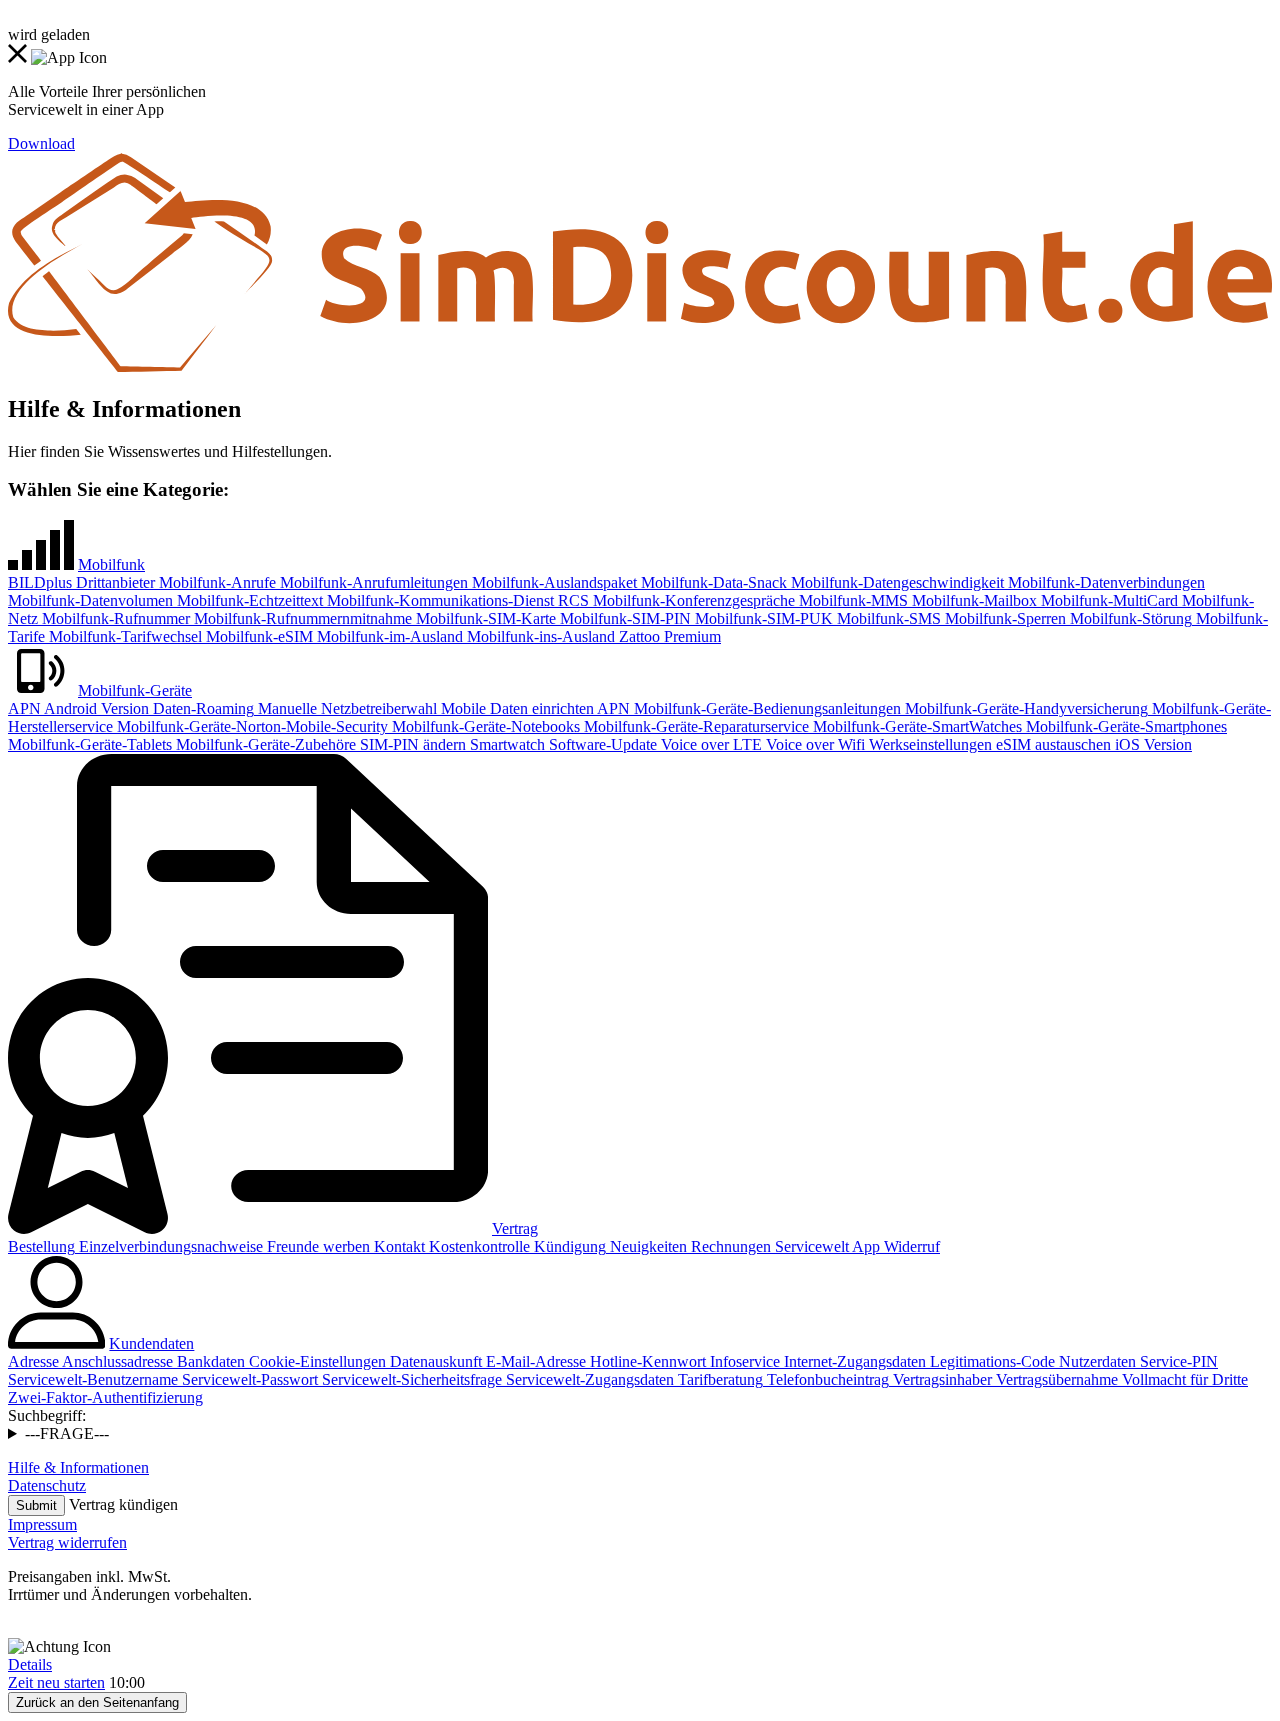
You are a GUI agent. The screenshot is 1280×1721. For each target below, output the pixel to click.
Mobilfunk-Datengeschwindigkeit (895, 582)
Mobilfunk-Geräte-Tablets (90, 744)
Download (41, 143)
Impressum (42, 1524)
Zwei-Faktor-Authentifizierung (105, 1397)
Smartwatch (505, 744)
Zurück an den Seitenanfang (97, 1702)
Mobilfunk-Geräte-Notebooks (484, 726)
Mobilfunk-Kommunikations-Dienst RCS (456, 600)
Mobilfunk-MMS (851, 600)
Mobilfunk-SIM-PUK (762, 618)
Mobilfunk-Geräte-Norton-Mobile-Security (250, 726)
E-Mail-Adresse (534, 1361)
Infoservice (743, 1361)
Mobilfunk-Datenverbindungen (1104, 582)
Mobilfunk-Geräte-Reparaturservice (694, 726)
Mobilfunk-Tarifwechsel (123, 636)
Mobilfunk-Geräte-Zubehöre (264, 744)
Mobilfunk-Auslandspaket (552, 582)
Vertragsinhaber (940, 1379)
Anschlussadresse (116, 1361)
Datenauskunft (434, 1361)
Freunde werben (316, 1246)
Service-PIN (1177, 1361)
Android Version (95, 708)
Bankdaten (209, 1361)
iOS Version (1151, 744)
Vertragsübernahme (1055, 1379)
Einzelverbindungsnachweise (169, 1246)
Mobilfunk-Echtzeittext (248, 600)
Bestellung (41, 1246)
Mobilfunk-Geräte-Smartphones (1124, 726)
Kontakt (397, 1246)
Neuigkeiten (646, 1246)
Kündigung (568, 1246)
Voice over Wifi (813, 744)
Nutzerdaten (1095, 1361)
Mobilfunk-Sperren (1003, 618)
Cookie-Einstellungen (315, 1361)
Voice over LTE (709, 744)
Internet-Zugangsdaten (853, 1361)
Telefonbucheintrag (826, 1379)
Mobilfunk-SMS (887, 618)
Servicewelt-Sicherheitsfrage (410, 1379)
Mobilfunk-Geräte (135, 690)
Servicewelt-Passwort (248, 1379)
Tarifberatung (718, 1379)
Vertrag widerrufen (67, 1542)
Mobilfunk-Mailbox (972, 600)
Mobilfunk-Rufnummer (114, 618)
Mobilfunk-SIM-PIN (623, 618)
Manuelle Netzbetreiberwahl (345, 708)
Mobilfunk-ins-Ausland (539, 636)
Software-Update (601, 744)
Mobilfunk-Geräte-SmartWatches (915, 726)
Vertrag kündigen (123, 1504)
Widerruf (910, 1246)
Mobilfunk (111, 564)
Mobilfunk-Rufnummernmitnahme (301, 618)
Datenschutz (47, 1485)
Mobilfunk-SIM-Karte (484, 618)
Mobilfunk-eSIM (257, 636)
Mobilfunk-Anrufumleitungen (372, 582)
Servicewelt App (825, 1246)
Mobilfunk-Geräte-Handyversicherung (1024, 708)
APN (24, 708)
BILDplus (40, 582)
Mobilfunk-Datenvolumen (90, 600)
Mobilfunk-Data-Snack (712, 582)
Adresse (33, 1361)
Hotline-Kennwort (646, 1361)
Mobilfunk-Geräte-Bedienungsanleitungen (765, 708)
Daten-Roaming (201, 708)
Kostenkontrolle (477, 1246)
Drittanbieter (113, 582)
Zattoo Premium (668, 636)
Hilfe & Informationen (78, 1467)
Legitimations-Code (990, 1361)
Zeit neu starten (56, 1682)
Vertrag (515, 1228)
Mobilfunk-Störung (1129, 618)
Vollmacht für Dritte (1183, 1379)
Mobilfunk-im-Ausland (388, 636)
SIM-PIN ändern (411, 744)
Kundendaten (151, 1343)
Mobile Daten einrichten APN (533, 708)
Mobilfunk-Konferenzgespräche (692, 600)
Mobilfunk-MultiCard (1107, 600)
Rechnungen (729, 1246)
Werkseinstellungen (928, 744)
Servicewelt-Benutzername (93, 1379)
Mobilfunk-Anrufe (215, 582)
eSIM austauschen (1051, 744)
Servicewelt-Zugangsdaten (588, 1379)
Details (30, 1664)
